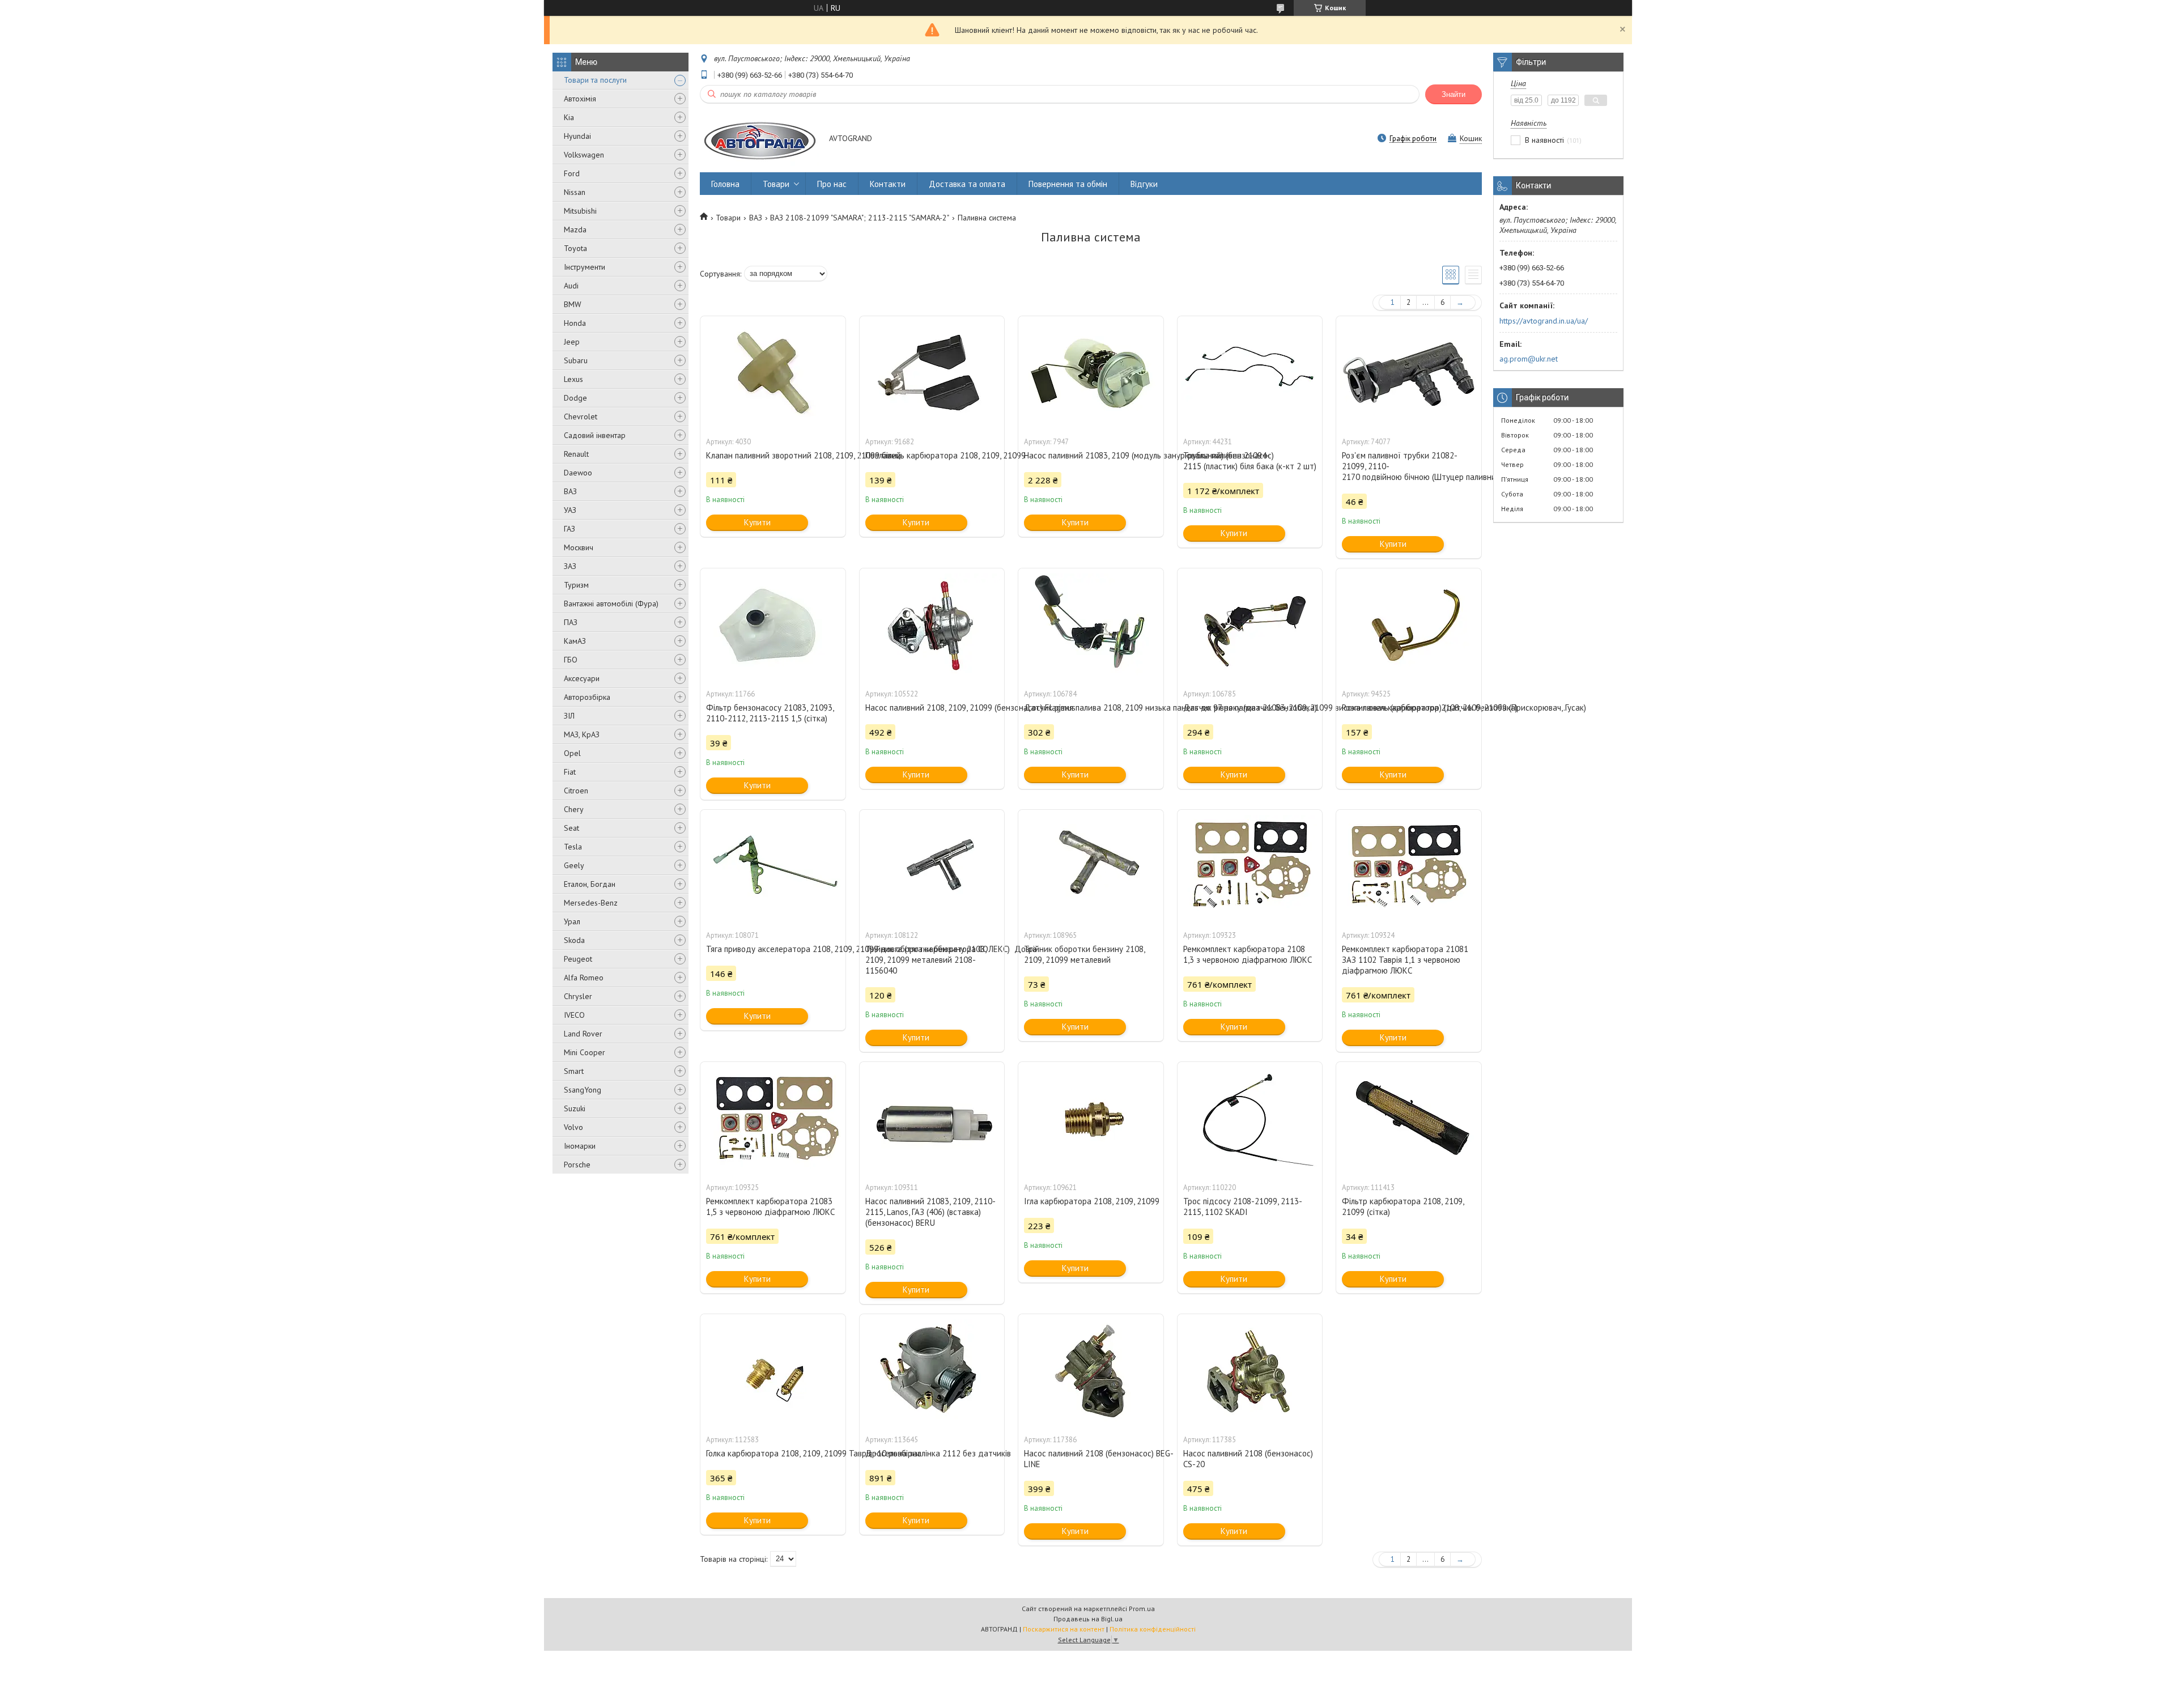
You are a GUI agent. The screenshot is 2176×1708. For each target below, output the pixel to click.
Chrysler (578, 996)
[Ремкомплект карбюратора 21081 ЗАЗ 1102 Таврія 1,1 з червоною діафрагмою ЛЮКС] (1409, 866)
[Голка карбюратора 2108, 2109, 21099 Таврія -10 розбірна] (773, 1371)
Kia (569, 117)
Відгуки (1144, 184)
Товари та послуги (595, 80)
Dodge (575, 398)
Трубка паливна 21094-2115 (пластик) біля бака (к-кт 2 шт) (1250, 461)
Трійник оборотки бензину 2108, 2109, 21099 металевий (1084, 954)
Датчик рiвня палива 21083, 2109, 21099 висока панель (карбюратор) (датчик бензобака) (1250, 708)
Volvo (573, 1127)
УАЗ (570, 510)
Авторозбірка (587, 697)
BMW (573, 304)
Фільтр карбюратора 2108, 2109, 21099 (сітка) (1403, 1206)
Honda (575, 323)
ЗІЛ (569, 716)
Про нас (832, 184)
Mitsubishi (580, 211)
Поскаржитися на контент (1064, 1629)
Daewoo (578, 473)
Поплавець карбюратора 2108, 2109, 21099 (932, 455)
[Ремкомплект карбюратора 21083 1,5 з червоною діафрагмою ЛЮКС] (773, 1119)
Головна (725, 184)
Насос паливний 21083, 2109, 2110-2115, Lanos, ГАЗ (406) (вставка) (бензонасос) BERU (930, 1212)
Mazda (575, 230)
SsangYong (583, 1090)
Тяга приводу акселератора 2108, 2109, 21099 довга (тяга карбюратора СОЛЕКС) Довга (773, 949)
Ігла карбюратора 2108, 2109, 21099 (1091, 1201)
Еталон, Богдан (590, 884)
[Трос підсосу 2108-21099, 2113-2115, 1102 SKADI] (1250, 1119)
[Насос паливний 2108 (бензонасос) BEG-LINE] (1091, 1371)
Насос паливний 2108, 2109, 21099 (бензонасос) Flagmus (932, 708)
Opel (572, 753)
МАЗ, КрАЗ (582, 734)
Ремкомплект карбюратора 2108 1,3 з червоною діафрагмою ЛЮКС (1248, 954)
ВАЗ (570, 491)
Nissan (575, 192)
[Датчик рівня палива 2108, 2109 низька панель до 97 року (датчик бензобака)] (1091, 625)
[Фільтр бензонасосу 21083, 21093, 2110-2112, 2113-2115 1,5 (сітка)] (773, 625)
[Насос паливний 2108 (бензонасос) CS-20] (1250, 1371)
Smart (574, 1071)
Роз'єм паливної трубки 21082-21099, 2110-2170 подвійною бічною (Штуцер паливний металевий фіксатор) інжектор (1409, 466)
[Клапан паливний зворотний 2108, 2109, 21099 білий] (773, 373)
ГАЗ (569, 529)
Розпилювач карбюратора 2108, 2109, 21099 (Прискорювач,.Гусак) (1409, 708)
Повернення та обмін (1068, 184)
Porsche (577, 1165)
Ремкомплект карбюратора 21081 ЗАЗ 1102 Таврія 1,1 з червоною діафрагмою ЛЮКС (1405, 960)
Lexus (573, 379)
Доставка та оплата (967, 184)
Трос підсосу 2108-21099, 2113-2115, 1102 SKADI (1243, 1206)
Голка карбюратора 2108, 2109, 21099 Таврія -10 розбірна (773, 1453)
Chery (574, 809)
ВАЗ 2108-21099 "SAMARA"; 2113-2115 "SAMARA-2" (860, 218)
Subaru (576, 360)
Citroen (576, 791)
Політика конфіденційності (1153, 1629)
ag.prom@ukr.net (1529, 359)
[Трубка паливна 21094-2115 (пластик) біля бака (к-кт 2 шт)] (1250, 373)
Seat (571, 828)
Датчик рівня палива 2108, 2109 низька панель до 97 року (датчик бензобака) (1091, 708)
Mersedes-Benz (591, 903)
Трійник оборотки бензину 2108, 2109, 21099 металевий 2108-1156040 (926, 960)
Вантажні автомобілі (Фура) (611, 604)
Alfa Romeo (584, 978)
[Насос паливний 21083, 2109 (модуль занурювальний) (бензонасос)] (1091, 373)
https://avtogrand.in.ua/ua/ (1544, 321)
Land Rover (583, 1034)
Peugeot (578, 959)
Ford (572, 173)
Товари (776, 184)
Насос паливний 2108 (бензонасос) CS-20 (1248, 1459)
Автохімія (580, 99)
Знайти (1453, 94)
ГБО (571, 660)
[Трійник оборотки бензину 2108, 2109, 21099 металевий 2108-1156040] (932, 866)
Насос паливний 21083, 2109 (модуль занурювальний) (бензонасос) (1091, 455)
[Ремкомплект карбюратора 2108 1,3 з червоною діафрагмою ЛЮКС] (1250, 866)
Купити (757, 522)
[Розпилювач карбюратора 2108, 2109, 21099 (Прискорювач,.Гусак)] (1409, 625)
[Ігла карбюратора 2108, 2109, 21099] (1091, 1119)
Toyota (575, 248)
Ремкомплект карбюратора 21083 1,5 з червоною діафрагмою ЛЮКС (770, 1206)
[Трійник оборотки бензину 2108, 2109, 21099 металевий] (1091, 866)
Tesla (573, 847)
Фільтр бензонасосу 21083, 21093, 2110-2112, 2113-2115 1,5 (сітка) (770, 713)
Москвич (579, 547)
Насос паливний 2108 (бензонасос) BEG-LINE (1091, 1459)
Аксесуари (582, 678)
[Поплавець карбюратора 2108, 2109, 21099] (932, 373)
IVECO (574, 1015)
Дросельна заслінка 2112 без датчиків (932, 1453)
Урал (572, 921)
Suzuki (575, 1108)
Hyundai (577, 136)
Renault (576, 454)
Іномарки (580, 1146)
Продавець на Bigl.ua (1088, 1619)
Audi (571, 286)
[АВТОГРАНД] (759, 139)
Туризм (576, 585)
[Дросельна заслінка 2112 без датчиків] (932, 1371)
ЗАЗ (570, 566)
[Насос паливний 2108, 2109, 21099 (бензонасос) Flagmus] (932, 625)
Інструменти (585, 267)
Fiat (570, 772)
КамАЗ (575, 641)
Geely (574, 865)
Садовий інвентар (595, 435)
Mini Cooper (585, 1052)
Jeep (572, 342)
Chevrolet (581, 417)
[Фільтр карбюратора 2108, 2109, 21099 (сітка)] (1409, 1119)
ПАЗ (571, 622)
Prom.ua (1142, 1609)
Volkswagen (584, 155)
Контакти (888, 184)
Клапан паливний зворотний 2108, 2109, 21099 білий (773, 455)
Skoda (574, 940)
